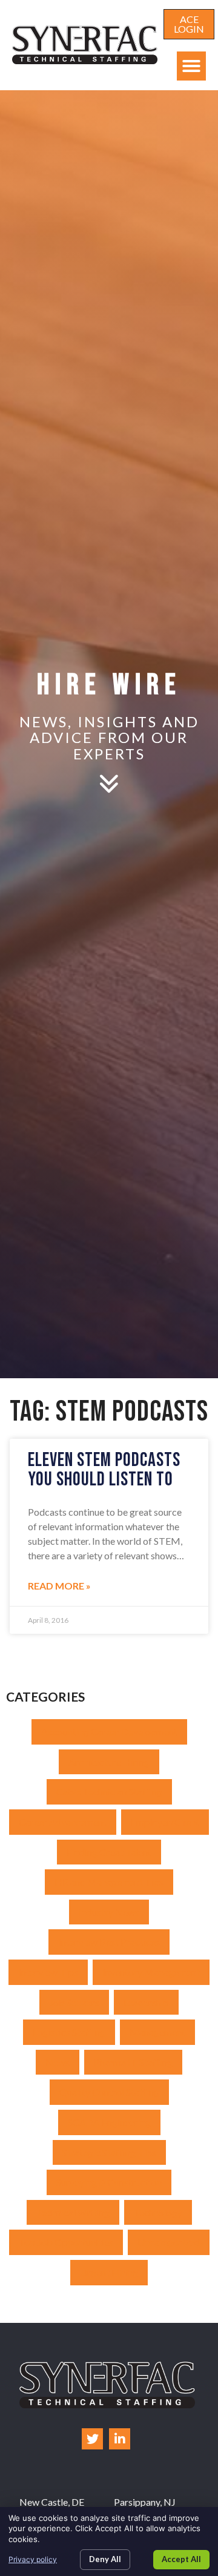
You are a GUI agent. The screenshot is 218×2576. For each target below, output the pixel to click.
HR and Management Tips (109, 1882)
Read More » (59, 1586)
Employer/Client (165, 1822)
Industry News (109, 1912)
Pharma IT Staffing (133, 2062)
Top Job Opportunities (66, 2242)
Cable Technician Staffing (109, 1792)
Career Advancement (63, 1822)
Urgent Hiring (109, 2272)
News (58, 2062)
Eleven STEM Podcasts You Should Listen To (104, 1470)
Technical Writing (73, 2212)
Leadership (146, 2002)
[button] (191, 66)
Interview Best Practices (109, 1942)
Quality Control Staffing (109, 2092)
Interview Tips (48, 1972)
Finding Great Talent (109, 1852)
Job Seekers (74, 2002)
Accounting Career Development (109, 1732)
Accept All (181, 2559)
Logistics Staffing (69, 2032)
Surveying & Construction (109, 2182)
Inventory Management (151, 1972)
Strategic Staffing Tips (109, 2152)
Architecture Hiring (109, 1762)
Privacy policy (33, 2559)
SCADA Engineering (109, 2122)
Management (157, 2032)
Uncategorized (169, 2242)
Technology (158, 2212)
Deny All (105, 2559)
